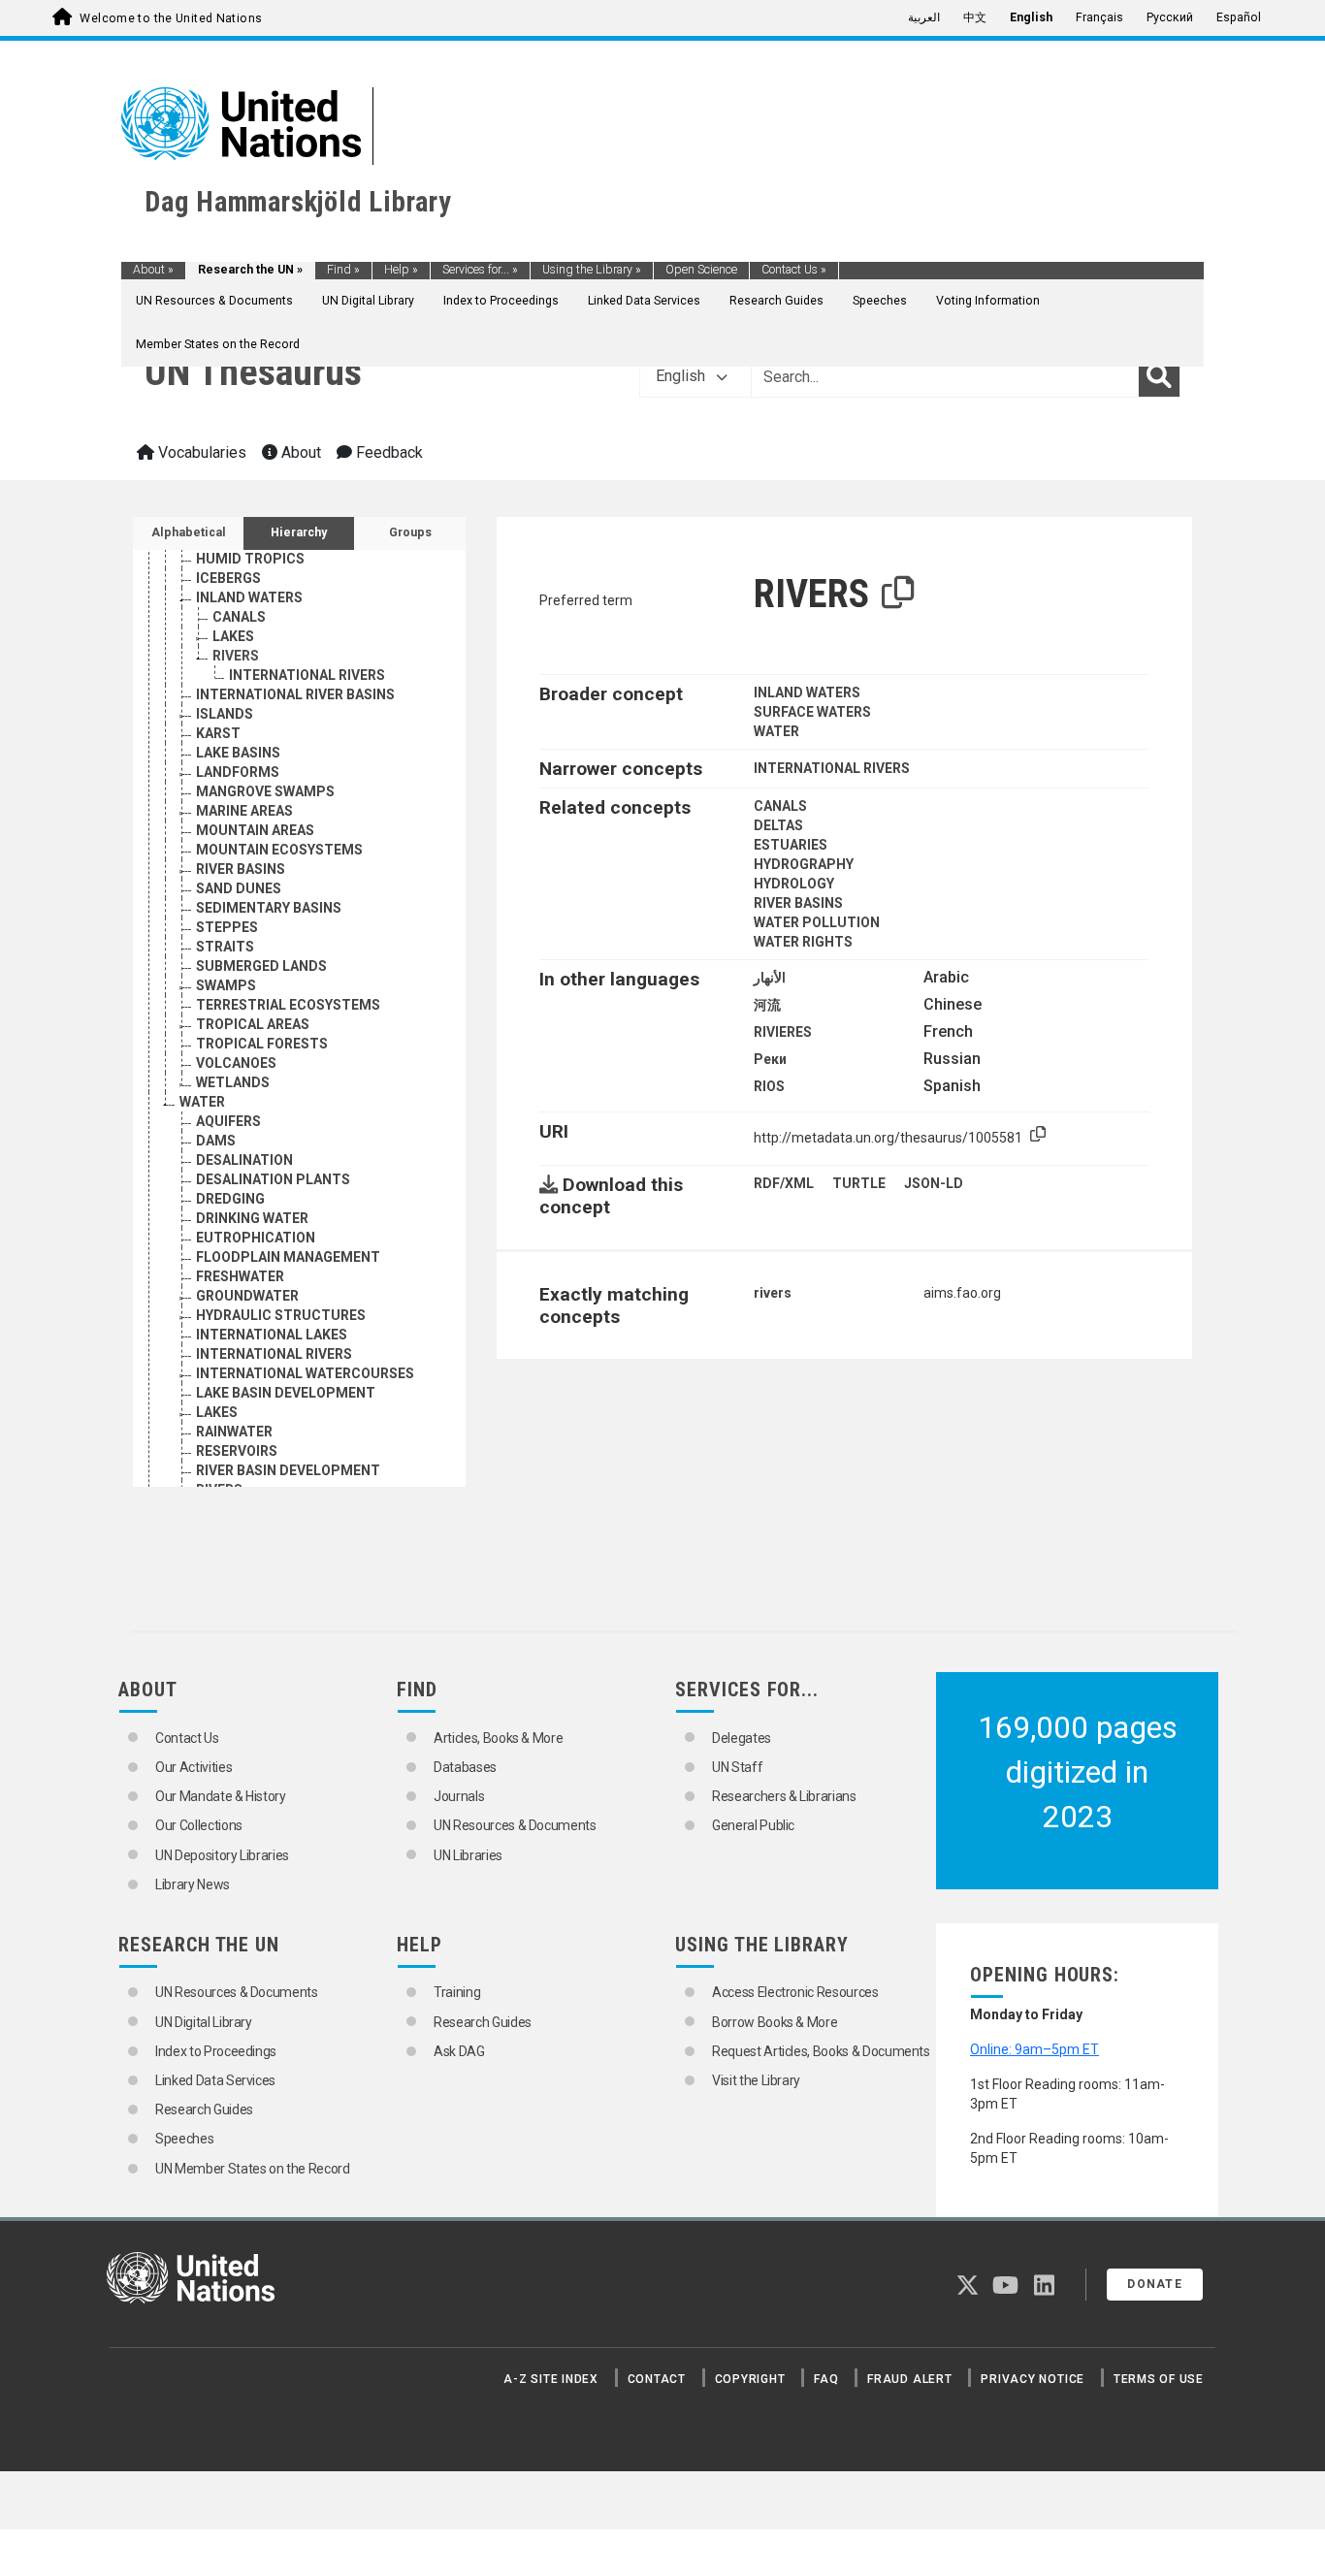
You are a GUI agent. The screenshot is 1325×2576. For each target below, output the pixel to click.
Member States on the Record (218, 344)
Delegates (742, 1738)
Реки (770, 1059)
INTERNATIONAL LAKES (272, 1335)
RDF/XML (784, 1183)
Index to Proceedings (501, 301)
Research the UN (250, 270)
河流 (767, 1005)
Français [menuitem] (1099, 17)
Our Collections (199, 1825)
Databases (465, 1767)
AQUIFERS (228, 1121)
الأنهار (770, 978)
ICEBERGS (228, 578)
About (153, 270)
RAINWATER (234, 1432)
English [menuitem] (1031, 17)
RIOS (769, 1086)
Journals (459, 1796)
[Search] (1159, 376)
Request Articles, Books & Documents (821, 2051)
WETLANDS (233, 1082)
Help (401, 270)
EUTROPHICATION (256, 1238)
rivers (773, 1293)
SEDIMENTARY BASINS (269, 908)
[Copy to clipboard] (898, 594)
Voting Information (988, 301)
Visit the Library (756, 2080)
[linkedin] (1044, 2289)
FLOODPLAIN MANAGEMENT (288, 1257)
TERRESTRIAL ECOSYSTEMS (288, 1005)
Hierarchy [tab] (299, 532)
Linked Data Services (644, 301)
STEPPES (227, 927)
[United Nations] (241, 122)
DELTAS (778, 825)
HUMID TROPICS (250, 559)
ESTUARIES (791, 845)
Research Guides (776, 301)
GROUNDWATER (247, 1296)
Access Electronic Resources (795, 1992)
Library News (193, 1884)
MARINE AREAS (244, 811)
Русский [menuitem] (1170, 17)
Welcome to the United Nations (171, 18)
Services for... (480, 270)
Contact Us (794, 270)
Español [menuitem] (1239, 17)
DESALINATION (244, 1160)
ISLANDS (225, 714)
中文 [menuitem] (975, 17)
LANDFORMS (238, 772)
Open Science (701, 270)
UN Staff (737, 1767)
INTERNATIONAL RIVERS (307, 675)
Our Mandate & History (221, 1796)
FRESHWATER (240, 1276)
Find (343, 270)
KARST (218, 733)
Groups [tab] (410, 532)
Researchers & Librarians (784, 1796)
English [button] (682, 376)
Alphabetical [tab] (189, 532)
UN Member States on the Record (253, 2169)
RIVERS (236, 656)
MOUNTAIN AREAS (255, 830)
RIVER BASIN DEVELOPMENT (288, 1470)
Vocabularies (200, 452)
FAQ (826, 2379)
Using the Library (592, 270)
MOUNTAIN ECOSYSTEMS (279, 850)
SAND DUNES (239, 888)
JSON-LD (934, 1183)
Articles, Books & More (498, 1738)
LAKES (233, 636)
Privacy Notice (1033, 2379)
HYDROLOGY (794, 884)
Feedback (388, 452)
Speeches (880, 301)
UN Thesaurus (253, 372)
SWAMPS (226, 985)
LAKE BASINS (238, 753)
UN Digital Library (368, 301)
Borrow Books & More (775, 2022)
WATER (202, 1102)
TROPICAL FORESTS (262, 1044)
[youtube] (1005, 2289)
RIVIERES (783, 1032)
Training (457, 1992)
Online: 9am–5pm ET (1034, 2049)
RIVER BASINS (241, 869)
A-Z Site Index (551, 2379)
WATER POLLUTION (817, 922)
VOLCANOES (236, 1063)
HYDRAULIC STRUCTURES (281, 1315)
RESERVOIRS (237, 1451)
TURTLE (859, 1183)
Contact (657, 2379)
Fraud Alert (909, 2379)
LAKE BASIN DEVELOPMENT (286, 1393)
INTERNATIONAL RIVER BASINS (295, 694)
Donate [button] (1155, 2284)
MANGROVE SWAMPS (265, 791)
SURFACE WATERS (812, 712)
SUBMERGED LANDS (261, 966)
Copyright (750, 2379)
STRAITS (225, 947)
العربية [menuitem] (924, 17)
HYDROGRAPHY (804, 864)
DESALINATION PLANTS (273, 1179)
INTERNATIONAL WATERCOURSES (305, 1373)
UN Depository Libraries (222, 1855)
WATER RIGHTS (803, 942)
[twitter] (968, 2289)
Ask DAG (459, 2051)
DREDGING (230, 1199)
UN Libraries (468, 1855)
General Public (753, 1825)
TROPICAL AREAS (253, 1024)
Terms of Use (1159, 2379)
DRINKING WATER (252, 1218)
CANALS (239, 617)
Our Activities (194, 1767)
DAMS (216, 1141)
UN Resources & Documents (214, 301)
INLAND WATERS (249, 597)
